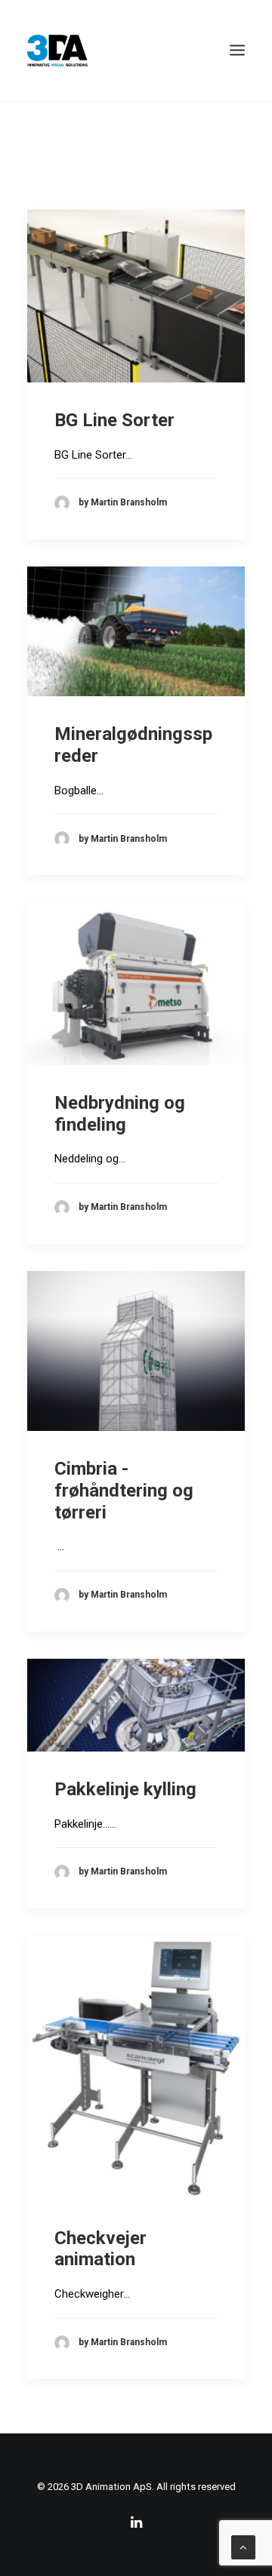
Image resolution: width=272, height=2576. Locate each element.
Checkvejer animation (100, 2249)
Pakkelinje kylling (125, 1789)
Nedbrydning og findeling (120, 1114)
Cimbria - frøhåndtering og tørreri (124, 1491)
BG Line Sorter (114, 420)
